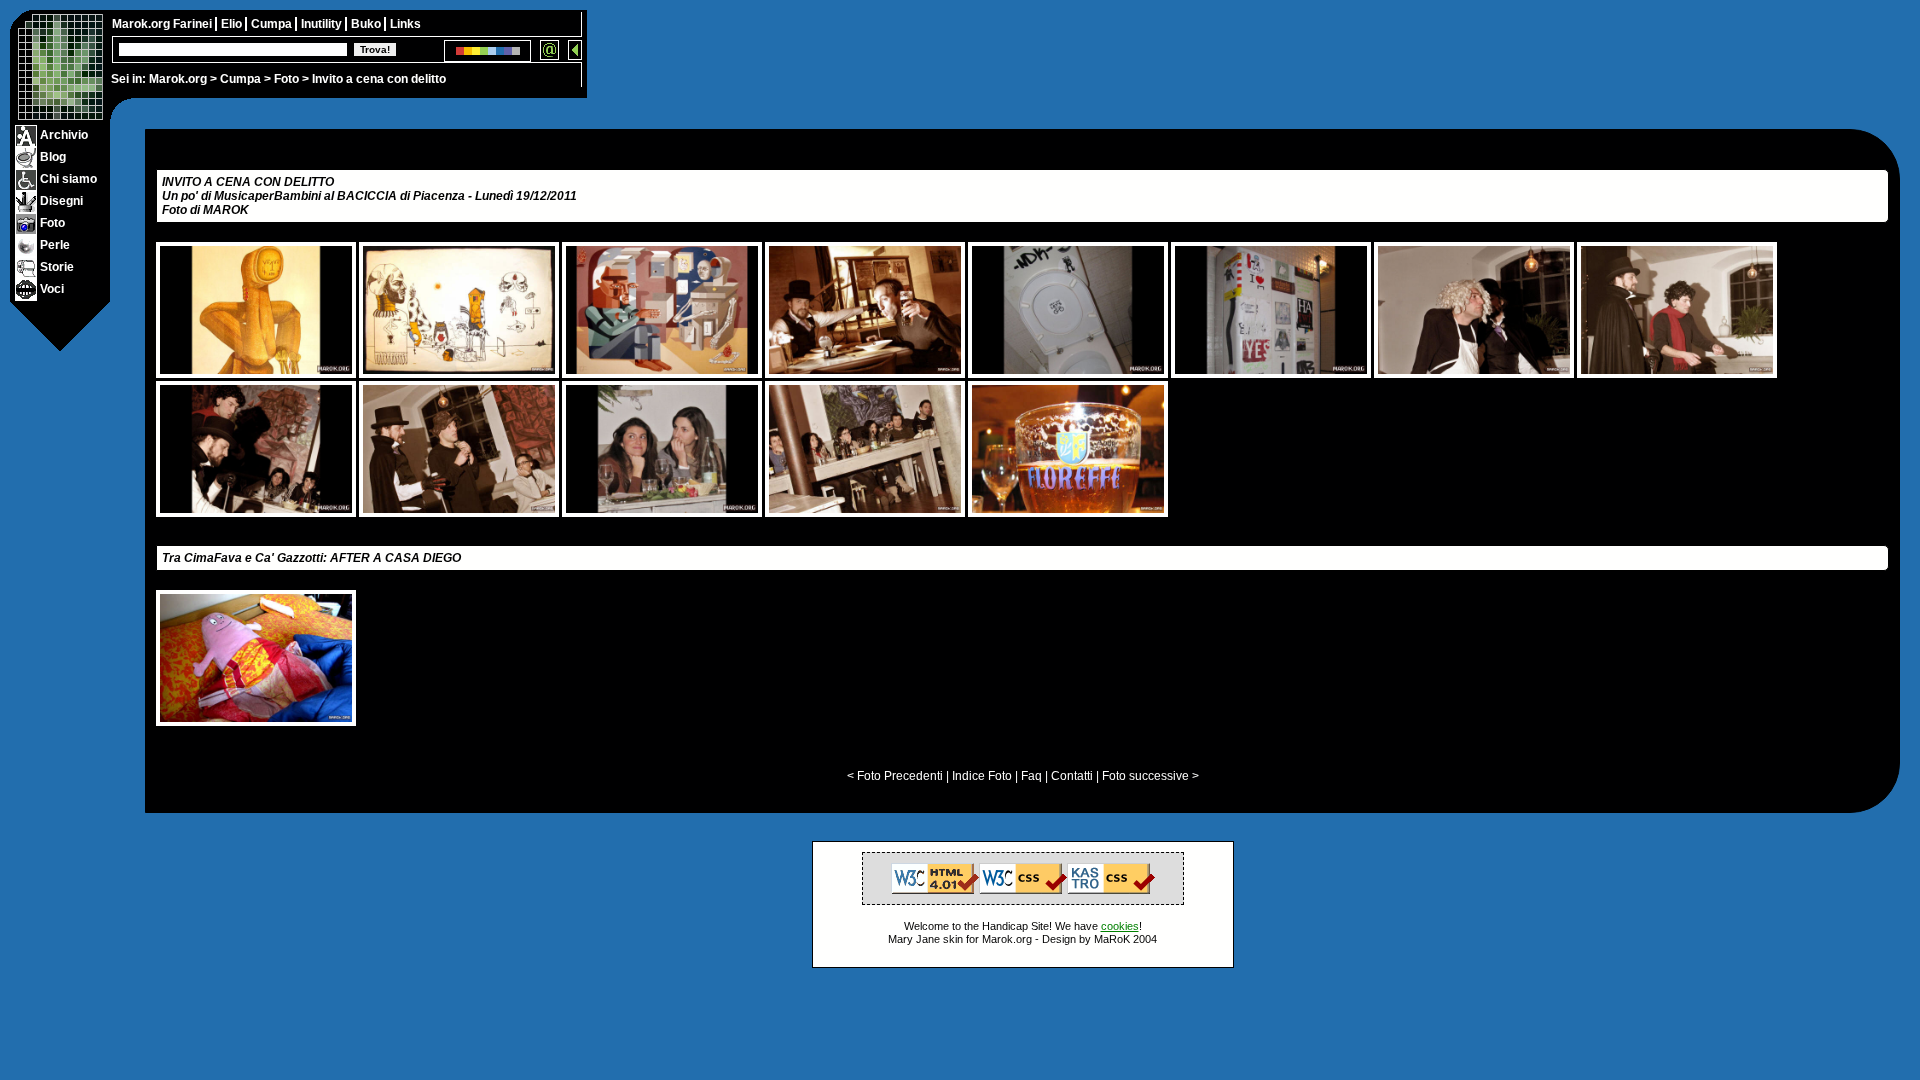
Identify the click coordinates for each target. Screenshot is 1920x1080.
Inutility (323, 24)
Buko (367, 24)
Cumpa (240, 79)
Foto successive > (1150, 776)
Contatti (1072, 776)
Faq (1031, 776)
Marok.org (178, 79)
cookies (1120, 926)
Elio (233, 24)
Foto (286, 79)
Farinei (194, 24)
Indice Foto (982, 776)
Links (405, 24)
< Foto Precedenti (895, 776)
